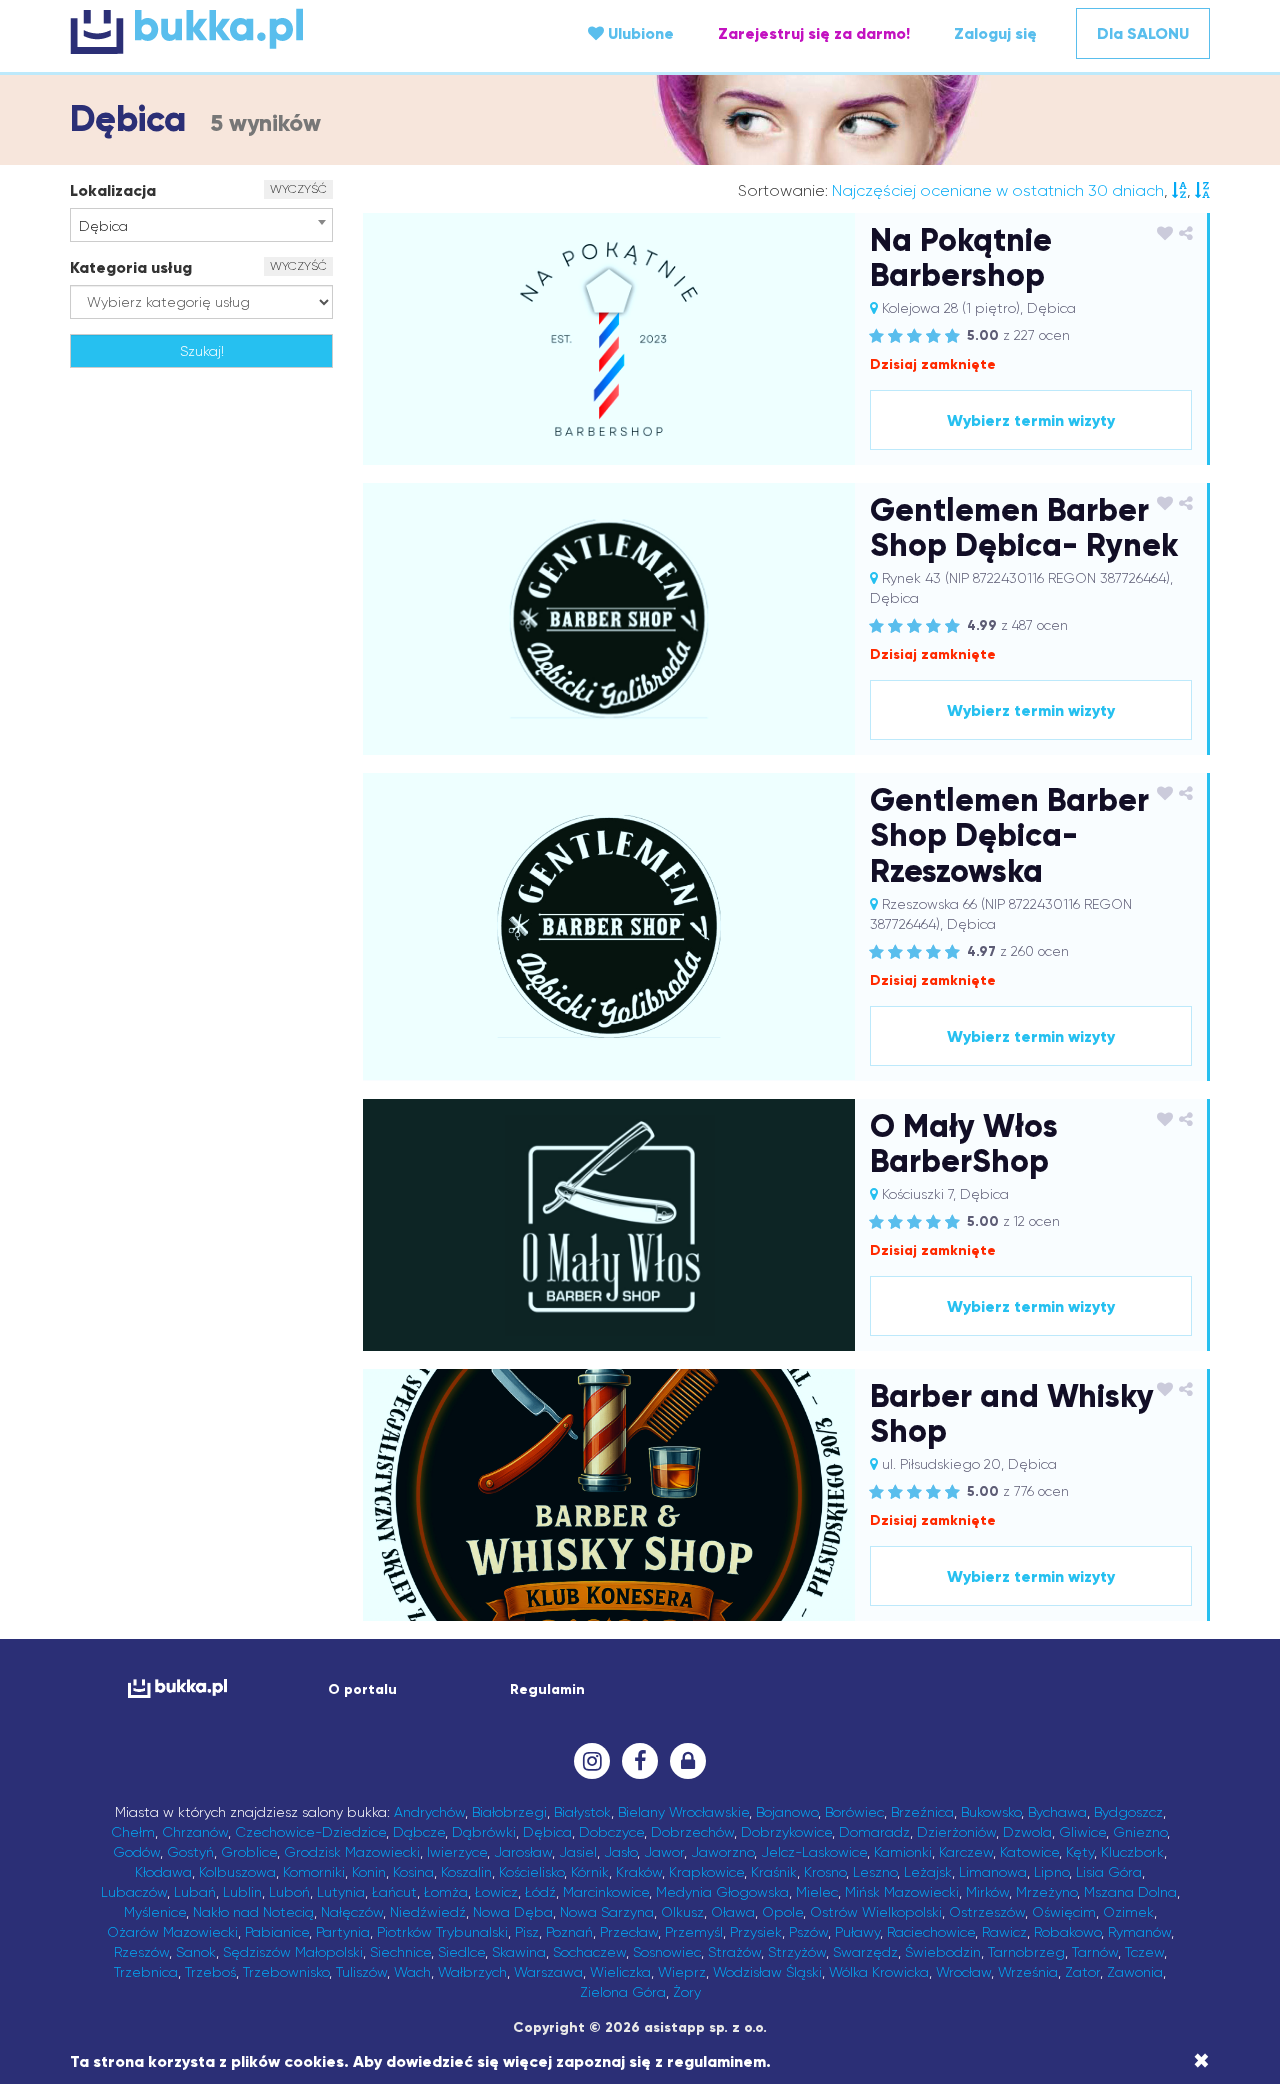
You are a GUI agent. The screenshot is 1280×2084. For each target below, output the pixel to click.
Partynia (343, 1932)
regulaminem (716, 2061)
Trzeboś (210, 1972)
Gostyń (190, 1852)
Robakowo (1067, 1932)
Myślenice (155, 1912)
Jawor (664, 1852)
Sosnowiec (667, 1952)
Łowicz (496, 1892)
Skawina (519, 1952)
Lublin (242, 1892)
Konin (369, 1872)
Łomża (446, 1892)
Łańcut (394, 1892)
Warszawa (548, 1972)
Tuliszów (361, 1972)
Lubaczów (134, 1892)
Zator (1082, 1972)
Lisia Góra (1109, 1872)
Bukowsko (991, 1812)
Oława (733, 1912)
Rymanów (1139, 1932)
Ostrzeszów (987, 1912)
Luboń (289, 1892)
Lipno (1051, 1872)
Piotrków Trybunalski (442, 1932)
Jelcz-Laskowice (814, 1852)
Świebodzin (943, 1952)
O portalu (362, 1689)
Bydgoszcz (1128, 1812)
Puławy (857, 1932)
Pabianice (277, 1932)
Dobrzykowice (786, 1832)
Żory (687, 1992)
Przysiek (756, 1932)
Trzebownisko (286, 1972)
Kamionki (903, 1852)
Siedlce (461, 1952)
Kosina (413, 1872)
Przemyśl (694, 1932)
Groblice (249, 1852)
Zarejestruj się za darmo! (814, 33)
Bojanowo (787, 1812)
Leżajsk (928, 1872)
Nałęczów (352, 1912)
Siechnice (400, 1952)
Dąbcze (419, 1832)
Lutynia (341, 1892)
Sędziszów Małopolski (293, 1952)
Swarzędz (865, 1952)
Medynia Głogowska (722, 1892)
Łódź (540, 1892)
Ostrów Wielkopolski (876, 1912)
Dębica (547, 1832)
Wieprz (682, 1972)
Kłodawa (163, 1872)
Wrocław (963, 1972)
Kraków (639, 1872)
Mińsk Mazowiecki (902, 1892)
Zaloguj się (995, 33)
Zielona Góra (623, 1992)
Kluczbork (1132, 1852)
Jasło (620, 1852)
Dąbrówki (484, 1832)
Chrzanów (195, 1832)
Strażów (734, 1952)
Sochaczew (589, 1952)
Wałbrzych (472, 1972)
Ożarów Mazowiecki (172, 1932)
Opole (782, 1912)
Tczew (1144, 1952)
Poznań (569, 1932)
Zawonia (1135, 1972)
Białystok (582, 1812)
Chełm (133, 1832)
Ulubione (639, 33)
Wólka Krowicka (879, 1972)
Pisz (527, 1932)
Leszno (875, 1872)
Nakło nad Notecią (253, 1912)
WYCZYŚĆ (298, 189)
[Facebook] (640, 1761)
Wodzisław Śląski (767, 1972)
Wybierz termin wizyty (1031, 420)
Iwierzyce (457, 1852)
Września (1028, 1972)
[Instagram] (592, 1761)
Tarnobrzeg (1026, 1952)
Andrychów (429, 1812)
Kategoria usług (131, 267)
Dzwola (1027, 1832)
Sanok (196, 1952)
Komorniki (314, 1872)
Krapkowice (706, 1872)
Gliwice (1082, 1832)
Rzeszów (141, 1952)
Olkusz (682, 1912)
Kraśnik (774, 1872)
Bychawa (1057, 1812)
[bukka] (260, 31)
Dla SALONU (1143, 33)
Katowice (1029, 1852)
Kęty (1080, 1852)
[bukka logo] (177, 1688)
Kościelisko (531, 1872)
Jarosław (523, 1852)
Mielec (817, 1892)
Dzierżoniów (956, 1832)
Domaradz (874, 1832)
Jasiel (578, 1852)
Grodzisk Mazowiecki (352, 1852)
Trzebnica (146, 1972)
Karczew (966, 1852)
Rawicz (1004, 1932)
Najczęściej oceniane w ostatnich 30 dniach (998, 190)
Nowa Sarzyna (607, 1912)
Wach (412, 1972)
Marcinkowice (606, 1892)
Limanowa (993, 1872)
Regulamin (547, 1689)
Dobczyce (611, 1832)
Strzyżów (797, 1952)
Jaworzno (722, 1852)
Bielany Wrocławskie (683, 1812)
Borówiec (854, 1812)
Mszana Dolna (1130, 1892)
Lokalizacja (113, 190)
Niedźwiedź (428, 1912)
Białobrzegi (509, 1812)
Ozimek (1128, 1912)
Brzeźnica (922, 1812)
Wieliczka (620, 1972)
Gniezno (1140, 1832)
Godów (136, 1852)
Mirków (987, 1892)
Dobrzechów (692, 1832)
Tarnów (1095, 1952)
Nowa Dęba (513, 1912)
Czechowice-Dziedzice (310, 1832)
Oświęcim (1064, 1912)
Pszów (808, 1932)
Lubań (195, 1892)
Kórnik (590, 1872)
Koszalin (466, 1872)
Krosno (825, 1872)
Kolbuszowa (237, 1872)
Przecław (629, 1932)
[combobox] (201, 225)
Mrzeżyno (1046, 1892)
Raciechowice (931, 1932)
